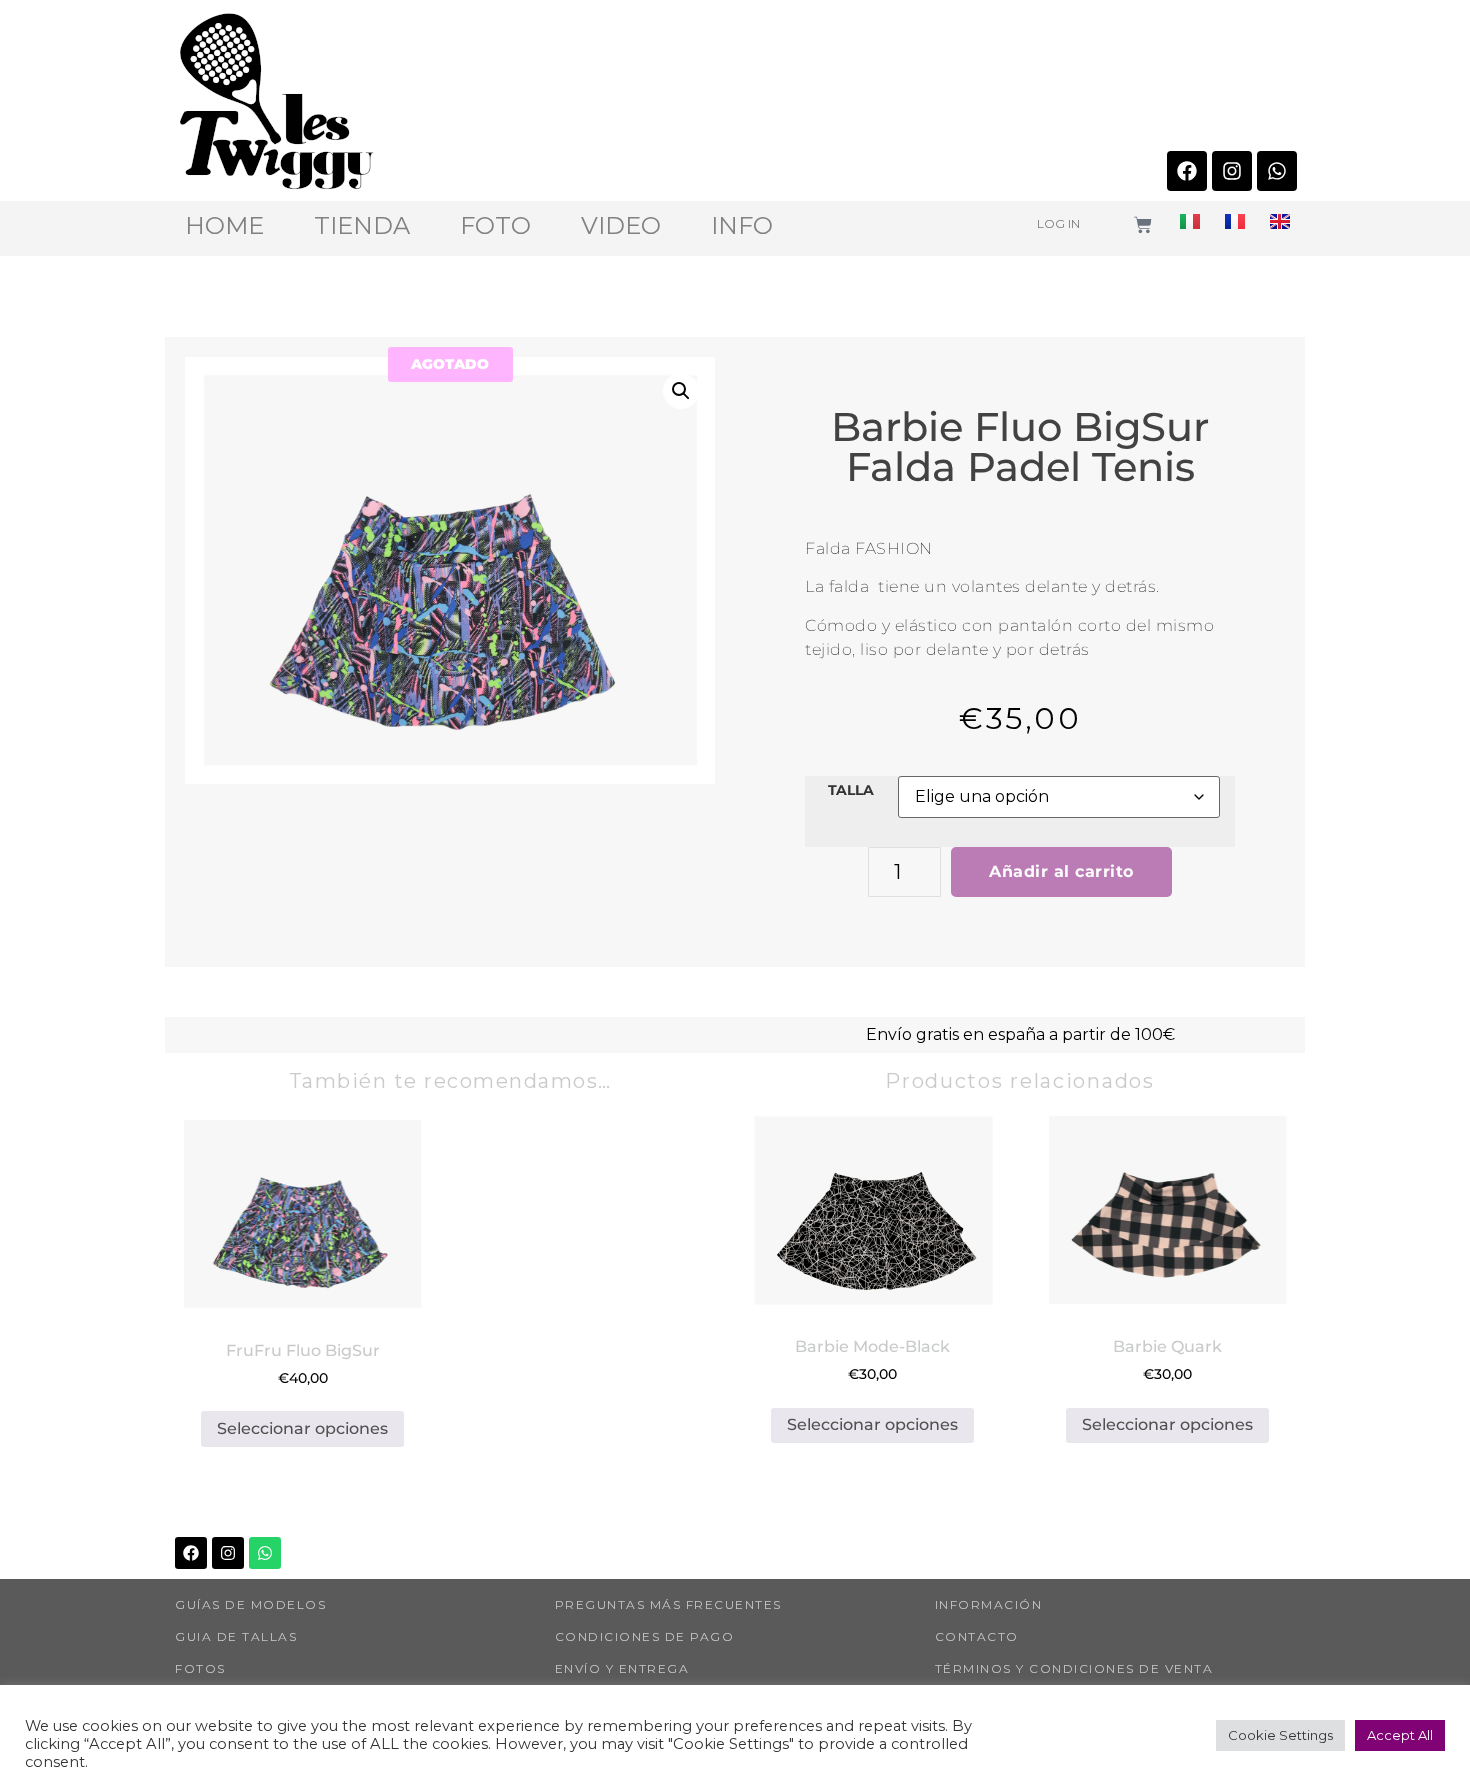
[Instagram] (1232, 171)
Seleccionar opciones (302, 1428)
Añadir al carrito (1061, 871)
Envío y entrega (622, 1668)
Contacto (977, 1636)
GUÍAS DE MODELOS (250, 1604)
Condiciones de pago (645, 1636)
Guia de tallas (236, 1636)
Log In (1058, 223)
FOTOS (200, 1668)
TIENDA (362, 226)
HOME (224, 226)
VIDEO (621, 226)
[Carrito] (1143, 225)
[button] (681, 391)
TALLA (851, 790)
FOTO (495, 226)
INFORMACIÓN (989, 1604)
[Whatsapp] (1277, 171)
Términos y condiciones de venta (1074, 1668)
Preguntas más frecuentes (668, 1604)
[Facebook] (1187, 171)
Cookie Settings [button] (1280, 1735)
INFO (742, 226)
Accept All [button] (1400, 1735)
